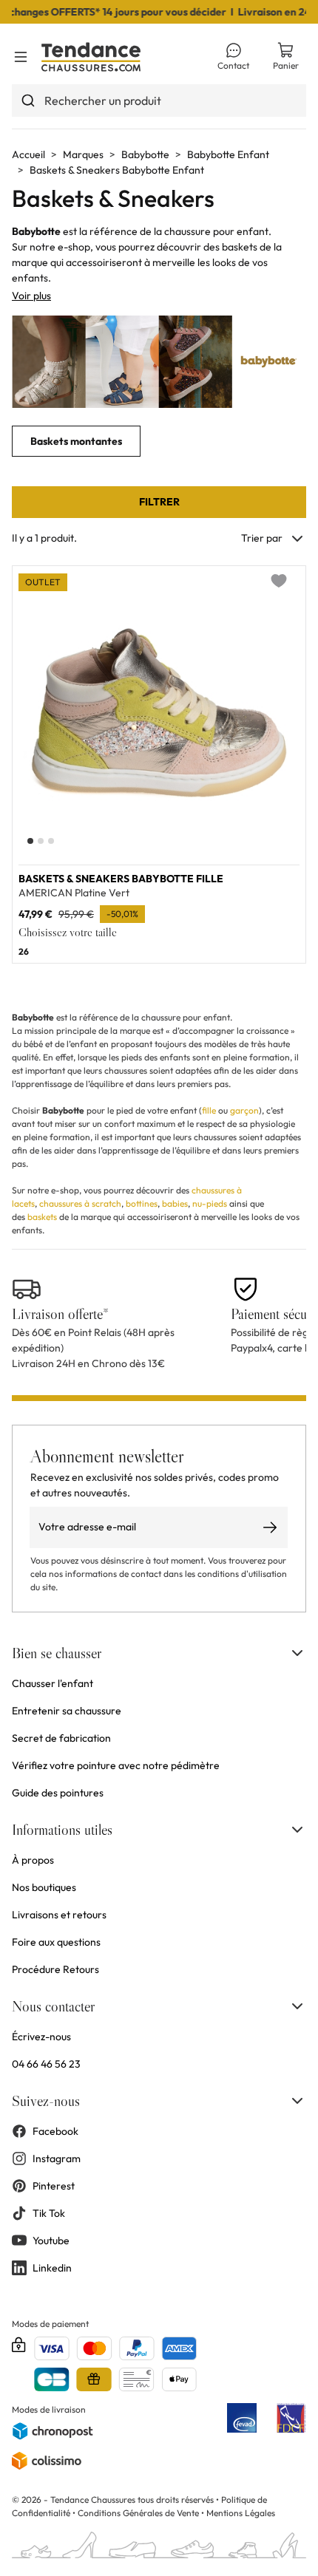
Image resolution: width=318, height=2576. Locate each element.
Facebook (55, 2131)
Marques (83, 154)
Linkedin (52, 2268)
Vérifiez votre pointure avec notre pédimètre (116, 1765)
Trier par (262, 538)
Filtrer (159, 502)
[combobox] (159, 100)
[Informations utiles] (297, 1830)
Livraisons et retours (59, 1915)
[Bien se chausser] (297, 1653)
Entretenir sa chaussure (67, 1711)
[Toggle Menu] (21, 57)
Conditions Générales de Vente (138, 2513)
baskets (42, 1217)
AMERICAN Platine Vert (74, 893)
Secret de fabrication (61, 1738)
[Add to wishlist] (279, 581)
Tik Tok (49, 2213)
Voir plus (31, 296)
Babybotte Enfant (228, 154)
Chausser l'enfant (53, 1683)
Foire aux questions (56, 1942)
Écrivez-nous (41, 2037)
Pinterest (54, 2186)
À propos (33, 1860)
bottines (142, 1203)
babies (175, 1203)
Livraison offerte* (60, 1314)
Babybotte (145, 154)
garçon (244, 1110)
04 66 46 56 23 (46, 2064)
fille (209, 1110)
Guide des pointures (58, 1793)
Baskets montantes (76, 441)
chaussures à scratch (80, 1203)
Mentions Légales (241, 2513)
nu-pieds (210, 1203)
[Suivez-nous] (297, 2101)
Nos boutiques (44, 1887)
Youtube (51, 2241)
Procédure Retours (55, 1969)
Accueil (28, 154)
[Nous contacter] (297, 2006)
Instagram (57, 2158)
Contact (233, 65)
